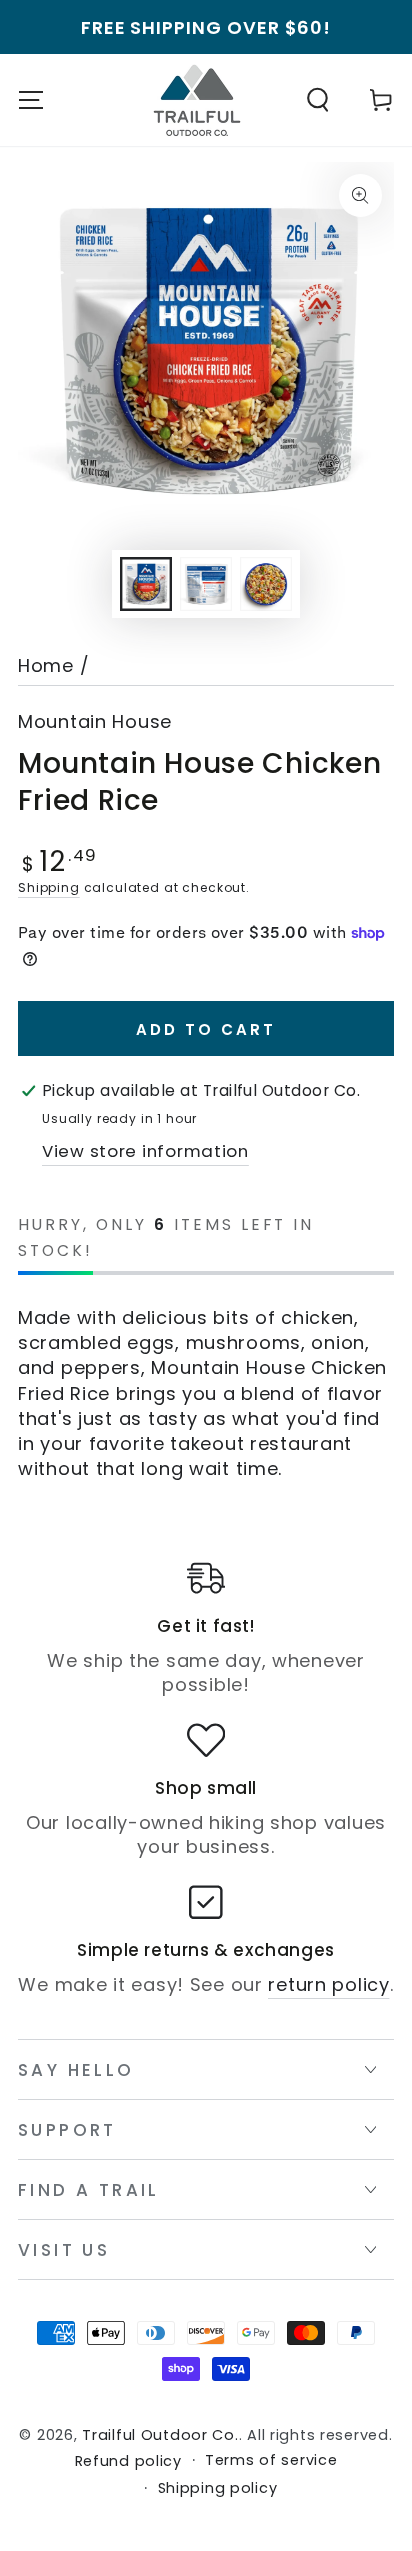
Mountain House (95, 722)
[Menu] (31, 100)
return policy (328, 1984)
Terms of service (271, 2460)
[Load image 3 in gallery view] (266, 584)
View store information (145, 1151)
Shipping (49, 887)
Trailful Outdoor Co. (160, 2435)
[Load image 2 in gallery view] (206, 584)
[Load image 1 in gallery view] (146, 584)
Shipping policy (218, 2488)
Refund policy (128, 2461)
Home (46, 665)
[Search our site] (318, 100)
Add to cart (206, 1029)
